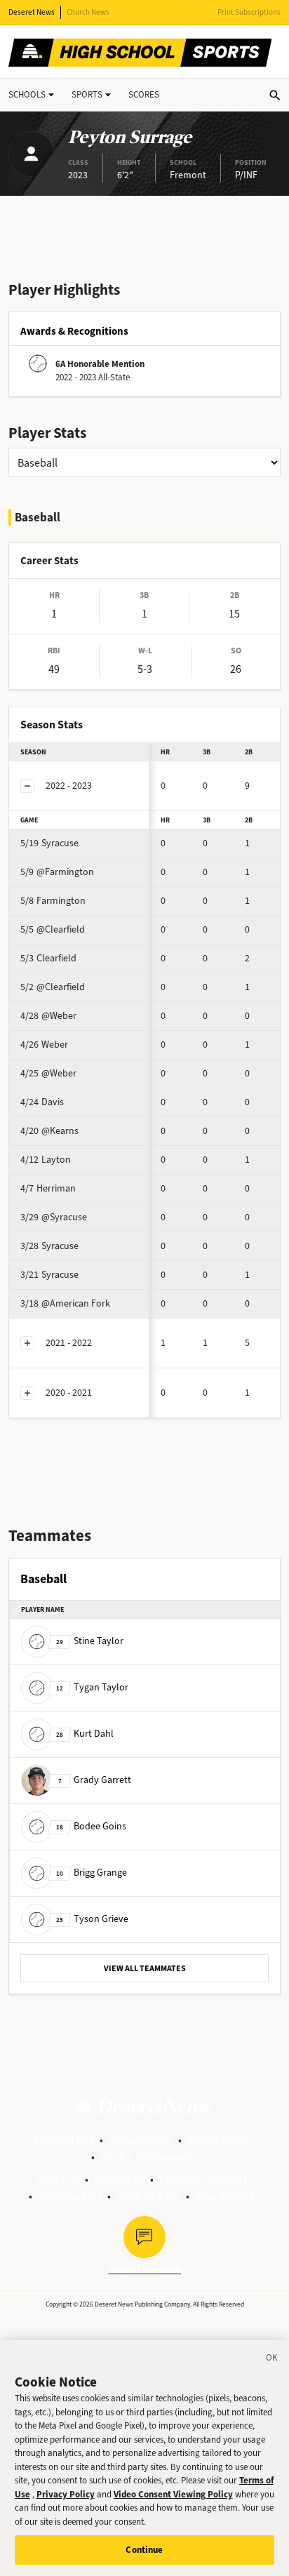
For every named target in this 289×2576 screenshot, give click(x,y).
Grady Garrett (95, 1780)
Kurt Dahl (85, 1734)
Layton (46, 1160)
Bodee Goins (91, 1826)
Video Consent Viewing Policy (173, 2494)
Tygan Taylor (92, 1687)
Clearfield (48, 958)
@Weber (48, 1016)
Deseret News (32, 12)
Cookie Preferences (146, 2157)
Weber (44, 1045)
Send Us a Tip (148, 2196)
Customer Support (203, 2179)
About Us (58, 2179)
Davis (42, 1102)
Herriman (48, 1188)
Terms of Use (63, 2140)
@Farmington (57, 872)
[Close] (272, 2360)
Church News (88, 12)
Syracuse (49, 843)
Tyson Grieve (92, 1919)
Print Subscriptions (249, 12)
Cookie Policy (219, 2140)
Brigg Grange (92, 1873)
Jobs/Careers (70, 2196)
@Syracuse (54, 1217)
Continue (144, 2550)
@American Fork (65, 1303)
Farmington (53, 901)
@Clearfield (53, 929)
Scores (144, 94)
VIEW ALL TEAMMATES (145, 1968)
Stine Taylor (90, 1641)
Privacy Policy (141, 2140)
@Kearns (49, 1131)
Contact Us (119, 2179)
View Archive (225, 2196)
